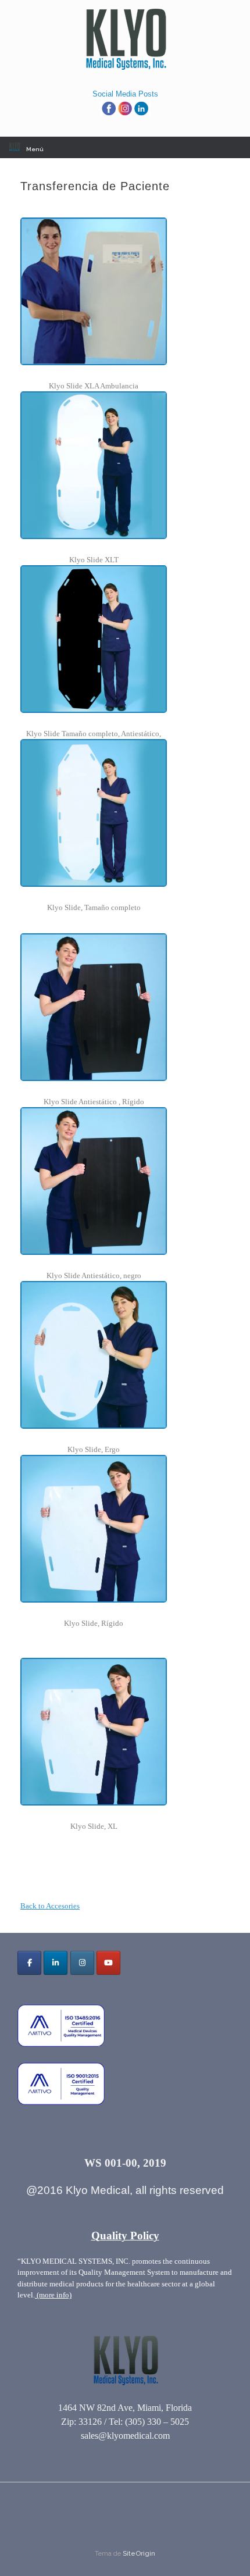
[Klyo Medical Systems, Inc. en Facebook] (29, 1963)
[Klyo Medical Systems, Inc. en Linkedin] (56, 1963)
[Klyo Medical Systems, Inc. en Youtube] (108, 1963)
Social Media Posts (125, 94)
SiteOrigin (139, 2553)
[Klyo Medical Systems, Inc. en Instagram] (82, 1963)
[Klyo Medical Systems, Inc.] (125, 40)
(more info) (53, 2295)
